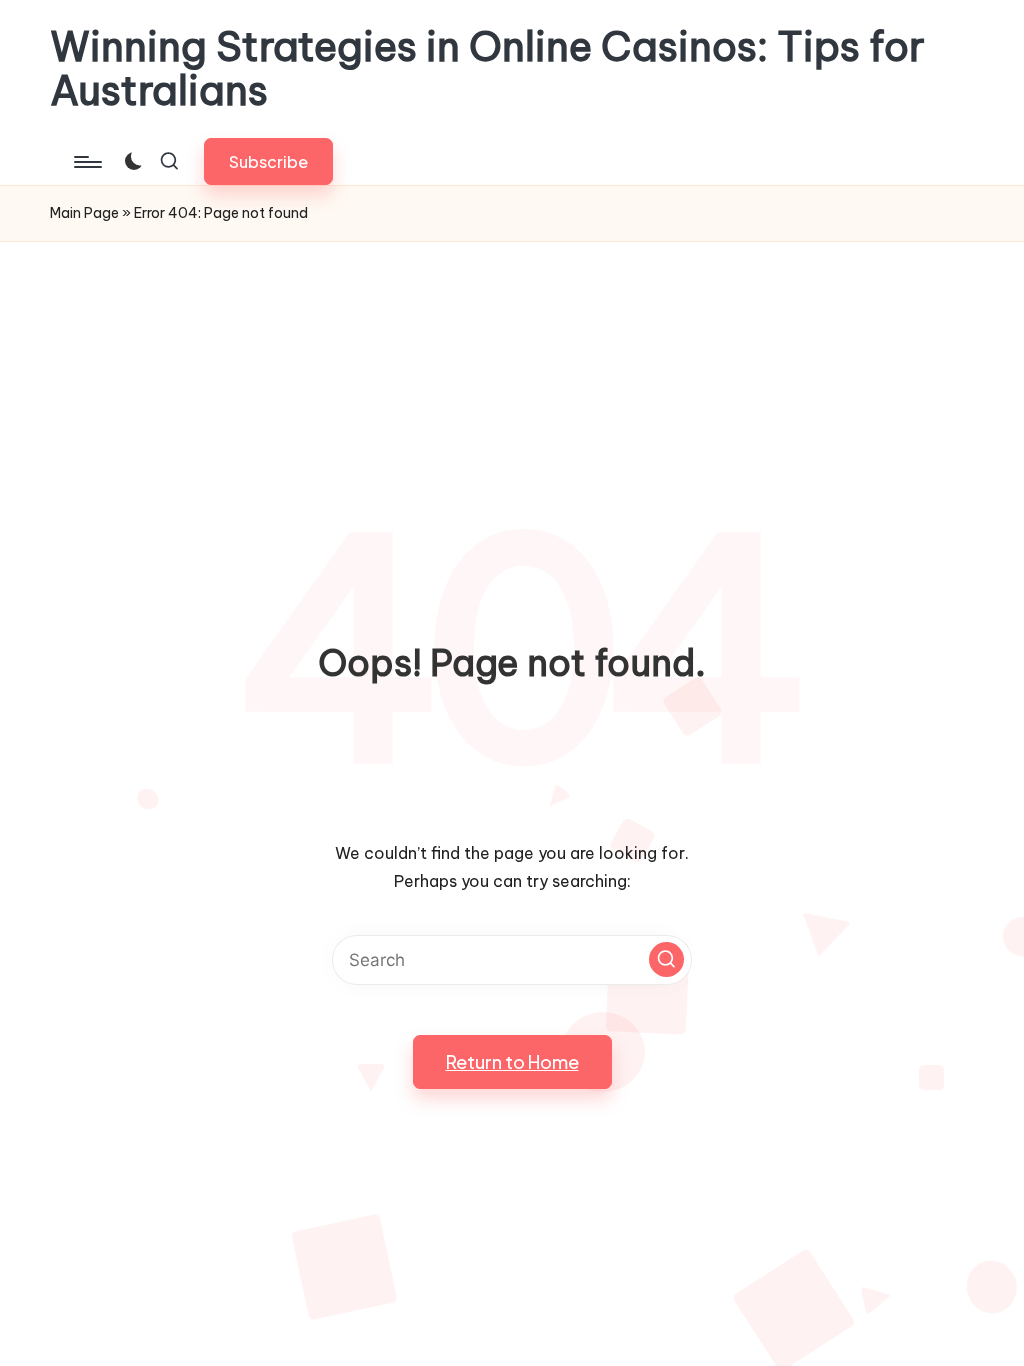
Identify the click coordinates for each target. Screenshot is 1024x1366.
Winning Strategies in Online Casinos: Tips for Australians (487, 69)
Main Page (84, 213)
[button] (268, 161)
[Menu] (86, 162)
